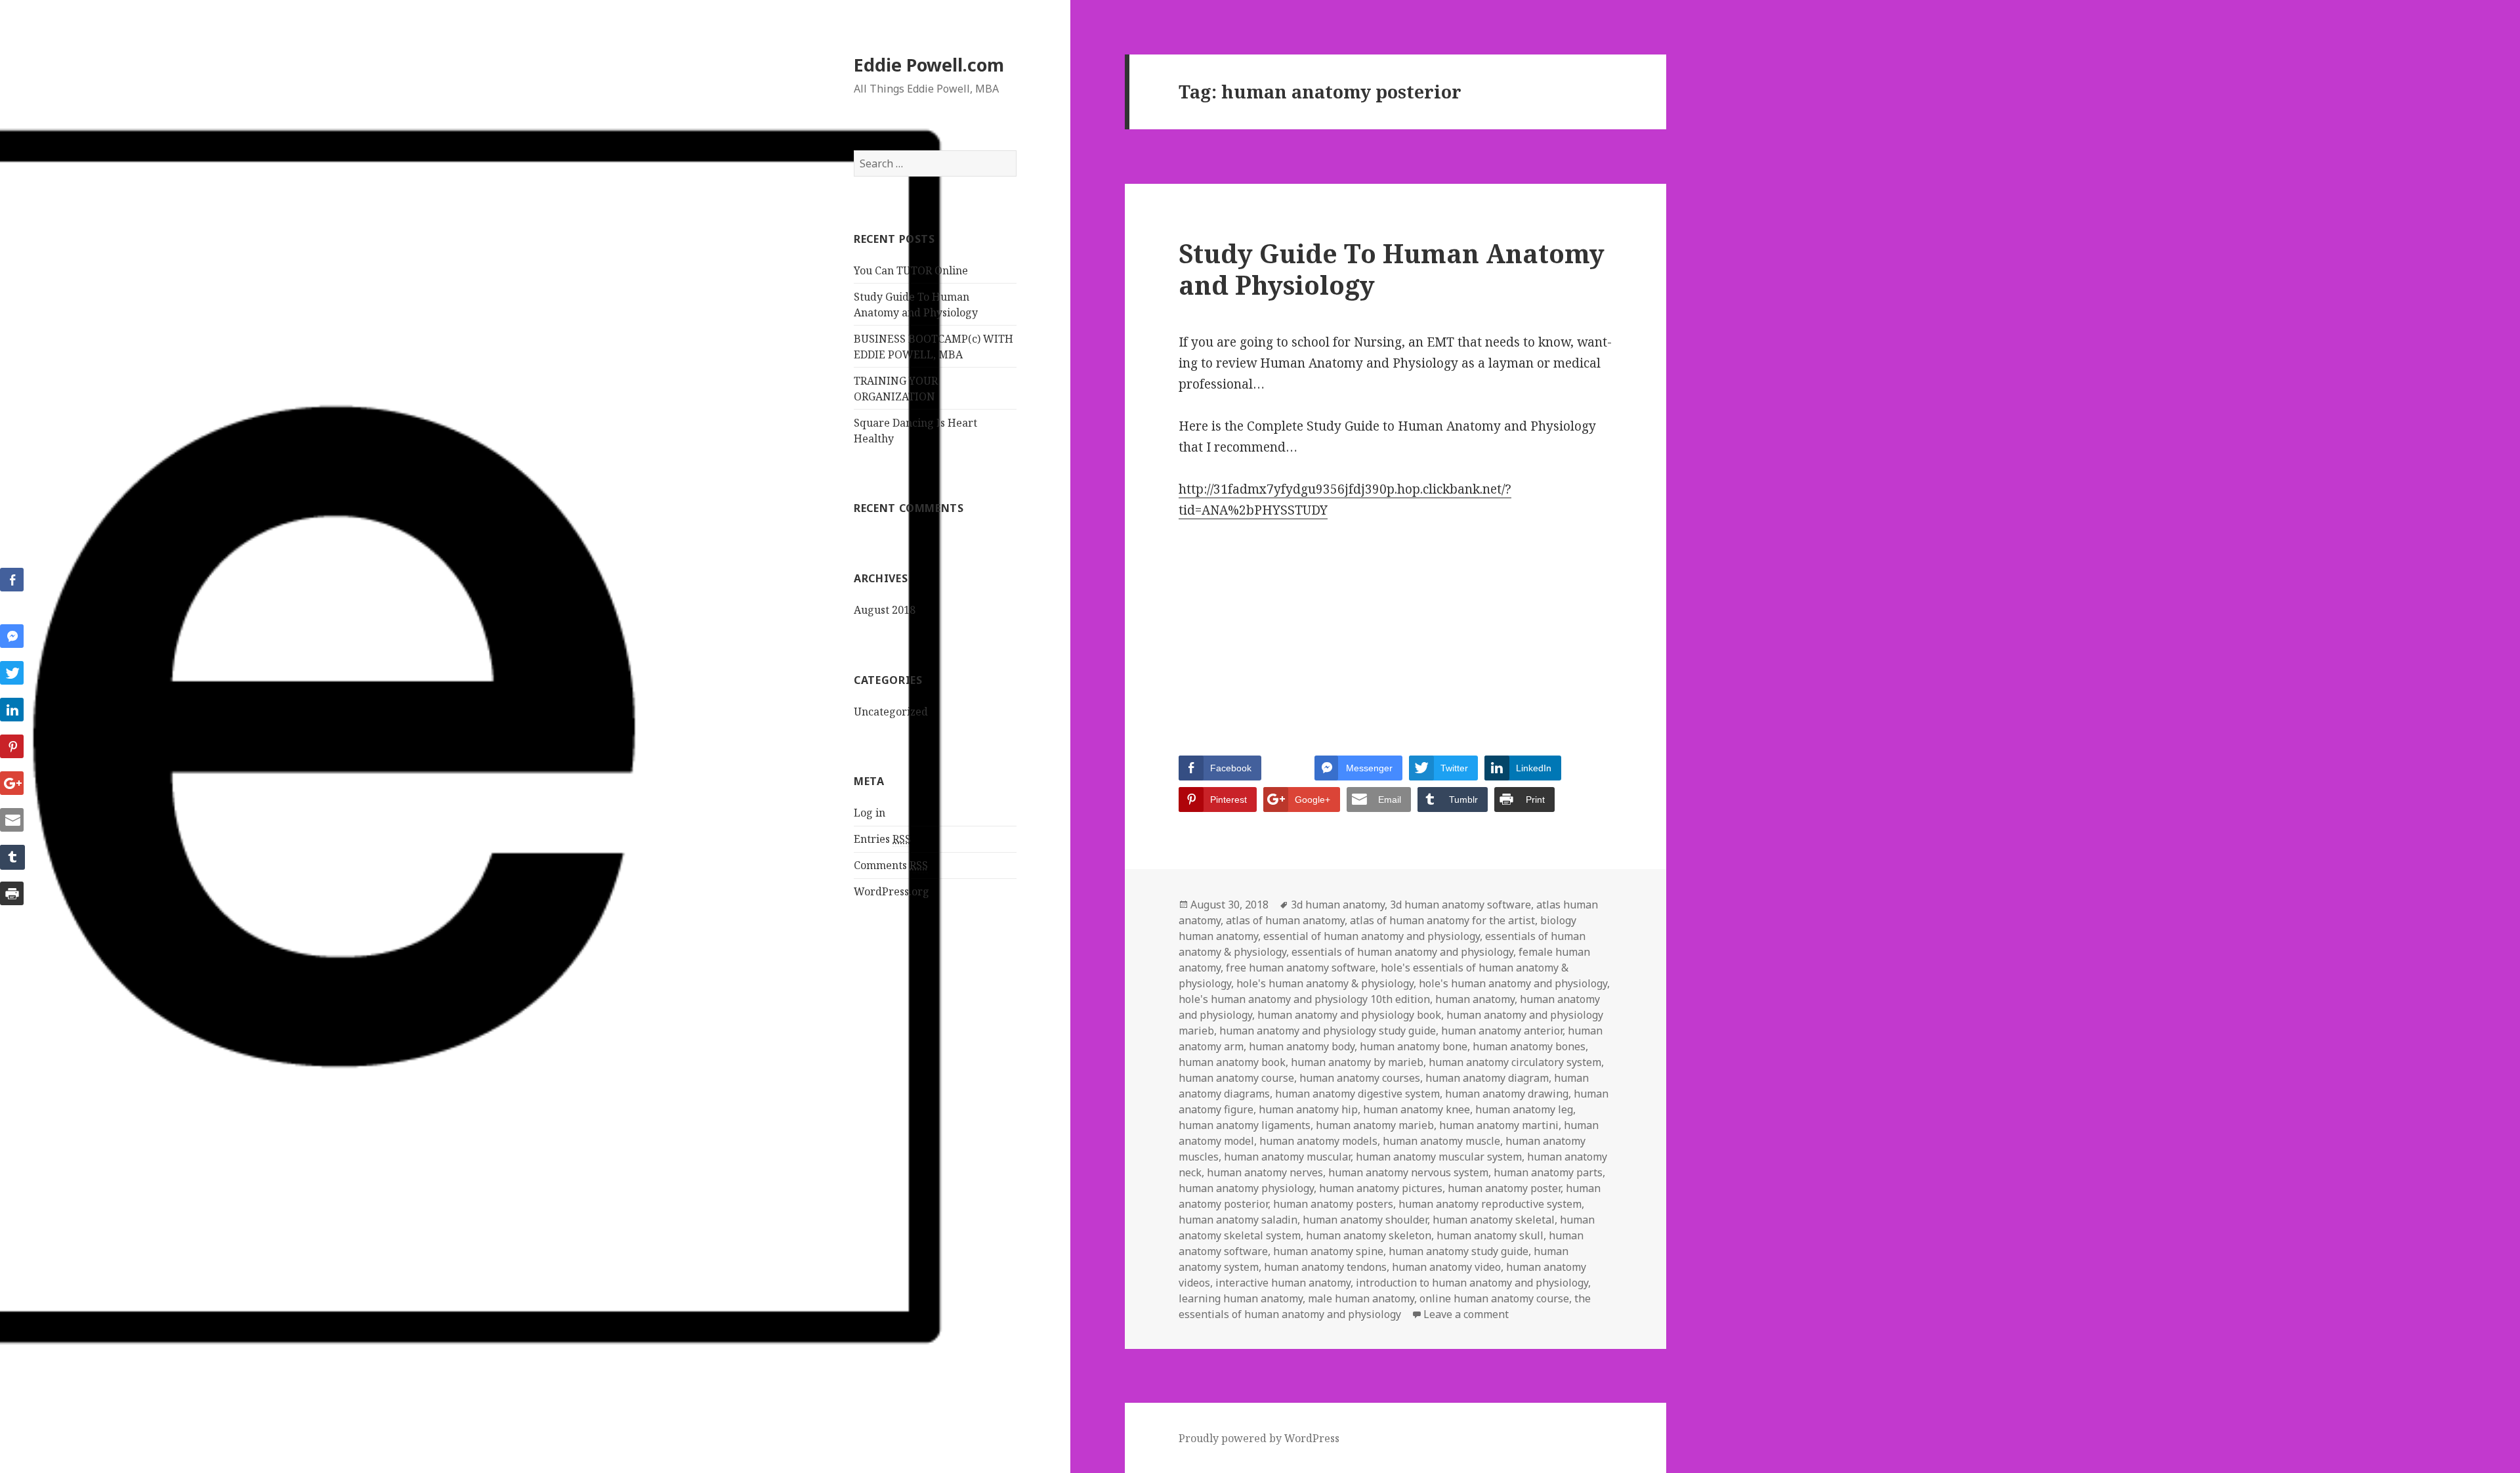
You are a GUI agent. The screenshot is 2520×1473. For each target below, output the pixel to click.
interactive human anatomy (1283, 1283)
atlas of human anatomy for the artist (1442, 920)
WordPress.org (892, 891)
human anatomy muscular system (1439, 1157)
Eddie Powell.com (929, 65)
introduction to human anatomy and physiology (1472, 1283)
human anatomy (1475, 999)
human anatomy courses (1360, 1078)
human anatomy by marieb (1357, 1062)
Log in (870, 813)
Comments (891, 865)
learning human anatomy (1241, 1298)
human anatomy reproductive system (1490, 1204)
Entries (882, 839)
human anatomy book (1232, 1062)
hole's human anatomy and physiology (1513, 983)
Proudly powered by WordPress (1259, 1438)
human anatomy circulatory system (1515, 1062)
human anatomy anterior (1502, 1031)
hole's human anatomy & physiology (1325, 983)
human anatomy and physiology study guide (1328, 1031)
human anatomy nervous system (1408, 1172)
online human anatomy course (1494, 1298)
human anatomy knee (1417, 1109)
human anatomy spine (1328, 1251)
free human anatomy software (1301, 968)
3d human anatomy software (1460, 905)
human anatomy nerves (1265, 1172)
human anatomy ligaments (1245, 1125)
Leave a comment (1466, 1314)
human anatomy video (1446, 1267)
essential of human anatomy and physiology (1372, 936)
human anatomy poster (1504, 1188)
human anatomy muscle (1441, 1141)
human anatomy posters (1333, 1204)
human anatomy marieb (1375, 1125)
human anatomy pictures (1381, 1188)
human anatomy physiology (1246, 1188)
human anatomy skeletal (1494, 1220)
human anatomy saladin (1238, 1220)
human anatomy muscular (1287, 1157)
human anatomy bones (1529, 1046)
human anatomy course (1236, 1078)
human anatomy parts (1548, 1172)
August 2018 (885, 610)
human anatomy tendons (1325, 1267)
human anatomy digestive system (1357, 1094)
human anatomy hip (1308, 1109)
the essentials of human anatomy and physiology (1385, 1306)
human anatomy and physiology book (1349, 1015)
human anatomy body (1302, 1046)
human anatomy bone (1414, 1046)
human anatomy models (1318, 1141)
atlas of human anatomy (1285, 920)
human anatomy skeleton (1369, 1235)
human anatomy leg (1524, 1109)
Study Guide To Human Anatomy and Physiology (1392, 269)
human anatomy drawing (1507, 1094)
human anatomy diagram (1487, 1078)
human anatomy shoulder (1365, 1220)
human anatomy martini (1499, 1125)
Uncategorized (891, 712)
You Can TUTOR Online (911, 270)
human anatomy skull (1490, 1235)
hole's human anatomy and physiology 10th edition (1304, 999)
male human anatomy (1361, 1298)
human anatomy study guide (1459, 1251)
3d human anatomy (1338, 905)
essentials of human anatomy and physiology (1402, 952)
